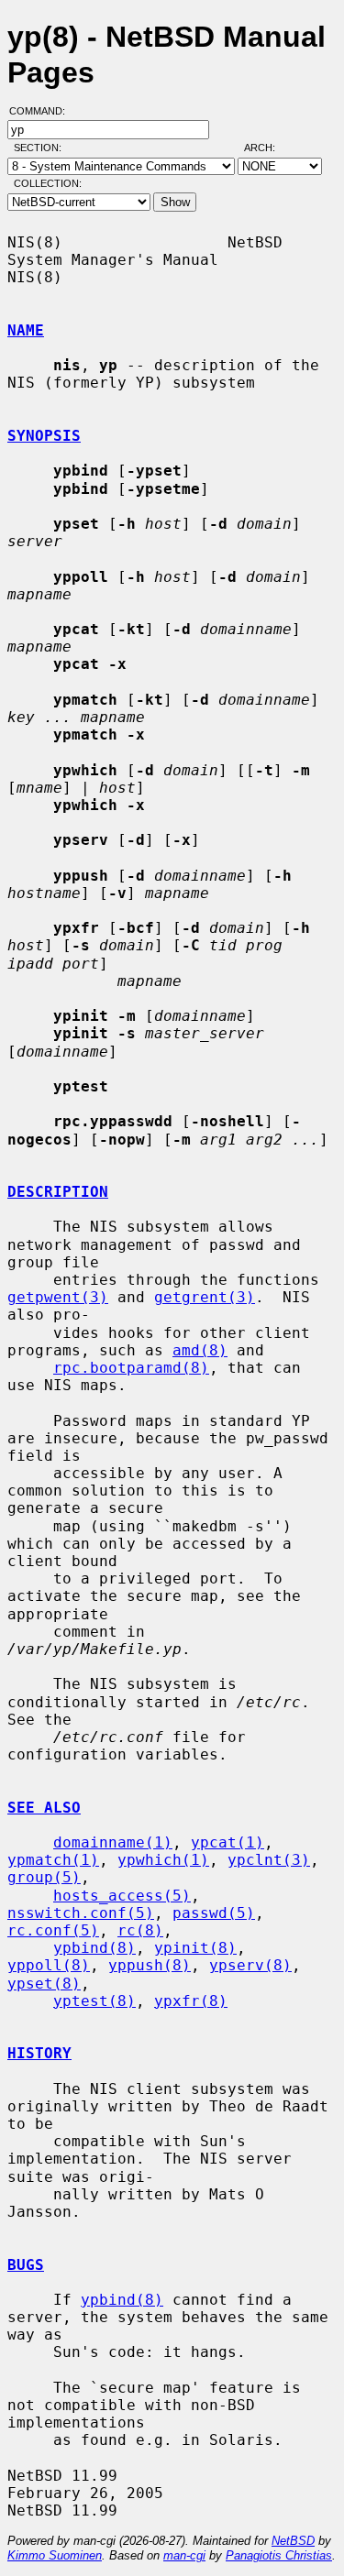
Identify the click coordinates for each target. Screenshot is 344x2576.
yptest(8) (94, 2001)
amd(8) (200, 1350)
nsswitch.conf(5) (81, 1913)
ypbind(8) (94, 1948)
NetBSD (293, 2541)
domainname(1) (113, 1842)
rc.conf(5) (53, 1930)
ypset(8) (44, 1984)
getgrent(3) (205, 1297)
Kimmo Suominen (55, 2555)
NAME (26, 330)
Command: (43, 111)
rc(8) (140, 1930)
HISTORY (39, 2053)
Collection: (48, 183)
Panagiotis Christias (279, 2555)
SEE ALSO (44, 1808)
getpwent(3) (58, 1297)
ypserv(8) (250, 1965)
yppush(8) (150, 1965)
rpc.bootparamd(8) (131, 1368)
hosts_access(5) (122, 1896)
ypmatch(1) (53, 1860)
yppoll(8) (49, 1965)
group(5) (44, 1877)
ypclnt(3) (269, 1860)
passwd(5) (214, 1913)
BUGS (26, 2265)
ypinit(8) (195, 1948)
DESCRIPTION (58, 1192)
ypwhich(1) (163, 1860)
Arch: (268, 148)
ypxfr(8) (191, 2001)
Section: (42, 148)
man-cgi (184, 2555)
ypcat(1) (227, 1842)
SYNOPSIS (44, 436)
